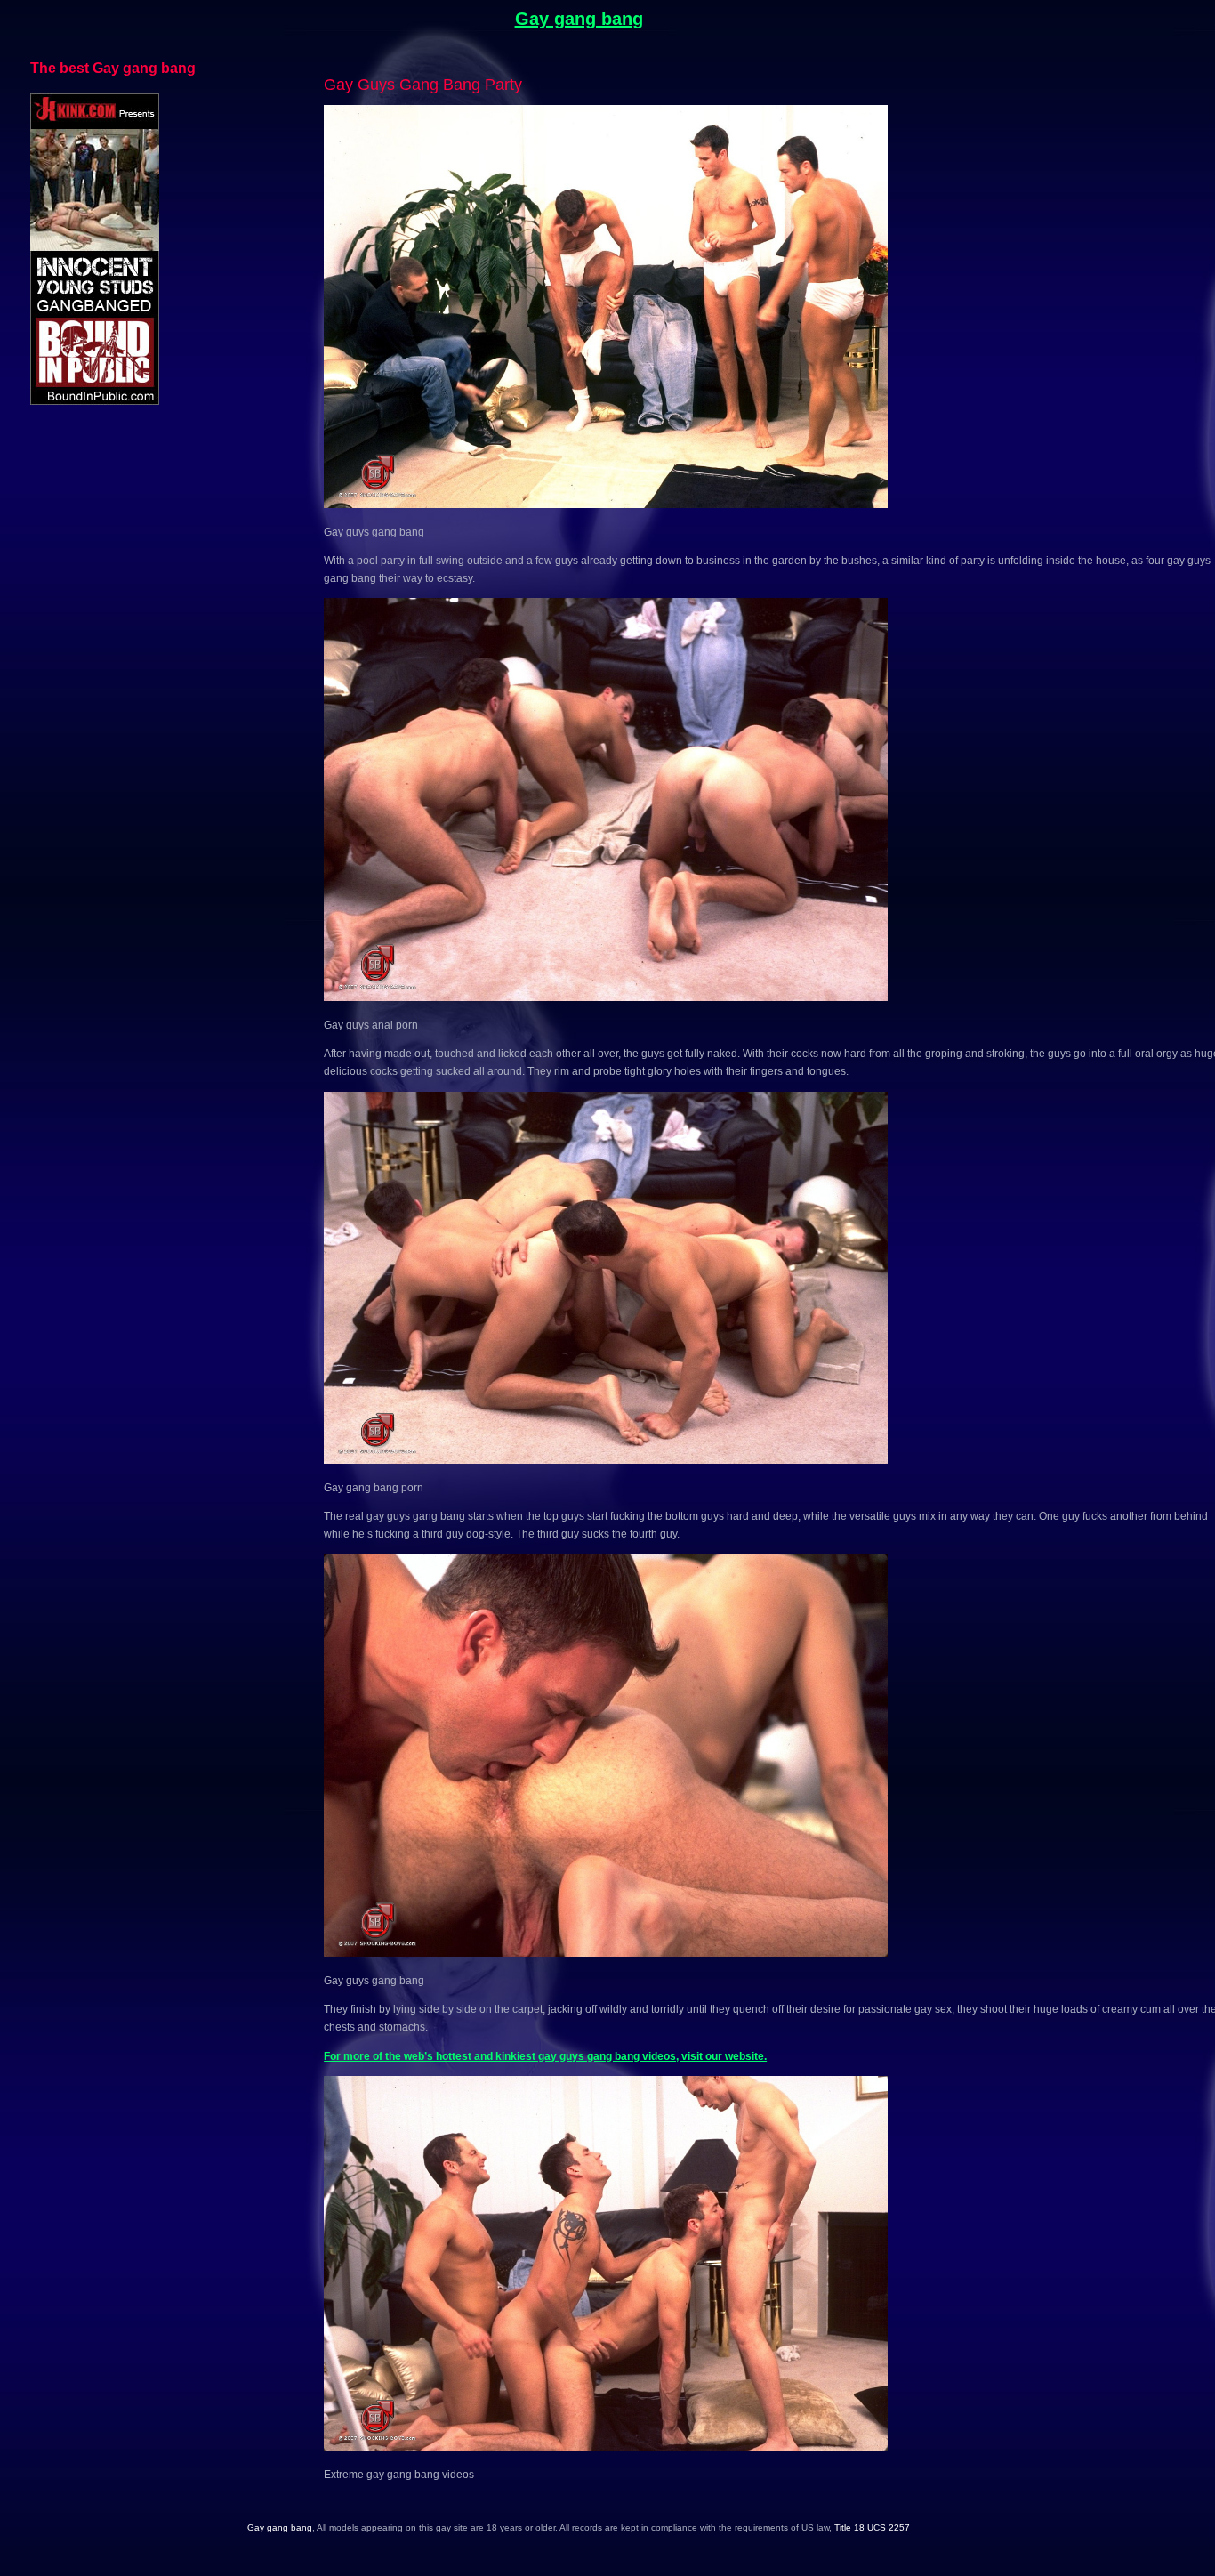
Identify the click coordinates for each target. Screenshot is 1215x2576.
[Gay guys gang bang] (606, 1953)
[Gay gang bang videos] (606, 1460)
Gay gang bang (579, 19)
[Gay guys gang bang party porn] (606, 505)
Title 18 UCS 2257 (872, 2528)
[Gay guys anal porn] (606, 997)
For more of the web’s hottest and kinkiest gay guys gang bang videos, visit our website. (545, 2056)
